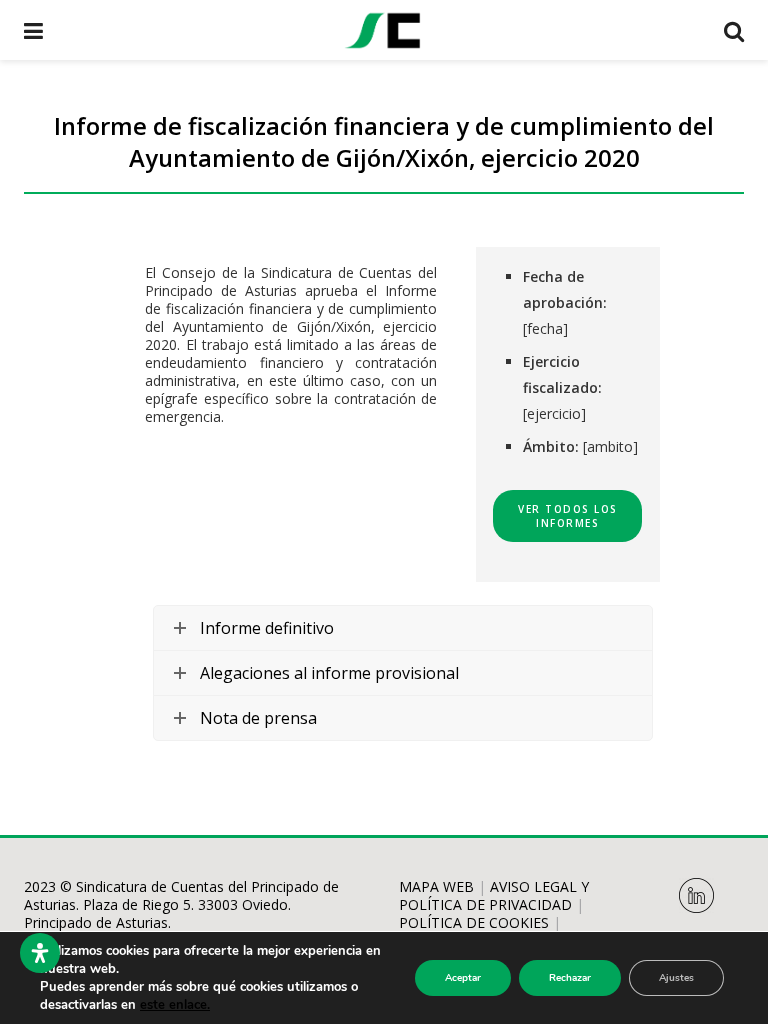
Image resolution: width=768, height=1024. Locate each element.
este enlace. (175, 1005)
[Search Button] (734, 30)
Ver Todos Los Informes (568, 516)
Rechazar (570, 978)
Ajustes (676, 978)
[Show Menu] (33, 30)
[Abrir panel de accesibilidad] (40, 953)
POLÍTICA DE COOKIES (474, 922)
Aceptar (463, 978)
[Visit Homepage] (383, 30)
